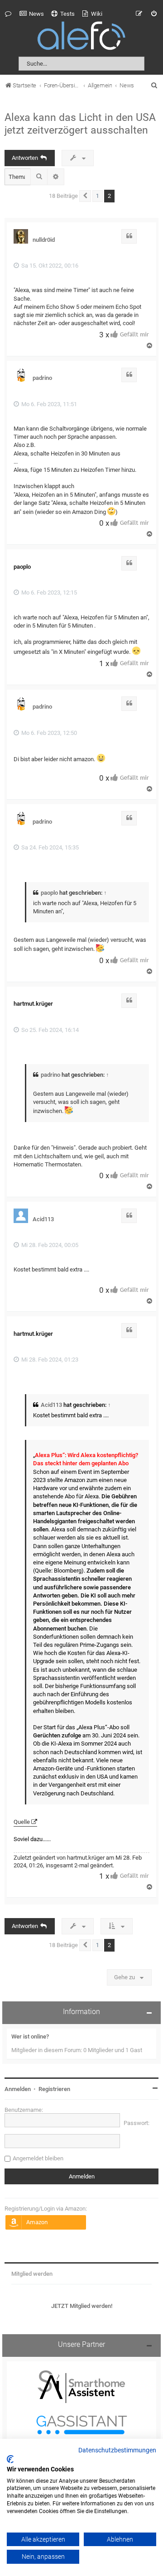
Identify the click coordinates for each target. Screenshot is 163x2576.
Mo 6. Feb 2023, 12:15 (48, 592)
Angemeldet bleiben (38, 2158)
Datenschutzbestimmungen (117, 2451)
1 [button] (98, 196)
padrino (42, 378)
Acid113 (43, 1219)
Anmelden (18, 2089)
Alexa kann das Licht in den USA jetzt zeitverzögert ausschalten (80, 124)
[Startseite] (81, 37)
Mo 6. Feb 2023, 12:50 (48, 733)
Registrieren (54, 2089)
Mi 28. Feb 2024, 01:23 (49, 1360)
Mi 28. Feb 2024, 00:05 (49, 1245)
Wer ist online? (30, 2036)
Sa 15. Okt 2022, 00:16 (49, 266)
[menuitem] (32, 14)
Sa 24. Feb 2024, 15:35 (49, 847)
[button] (85, 196)
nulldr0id (44, 240)
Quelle (22, 1822)
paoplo (49, 893)
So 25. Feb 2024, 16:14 (49, 1030)
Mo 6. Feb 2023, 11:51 (48, 404)
